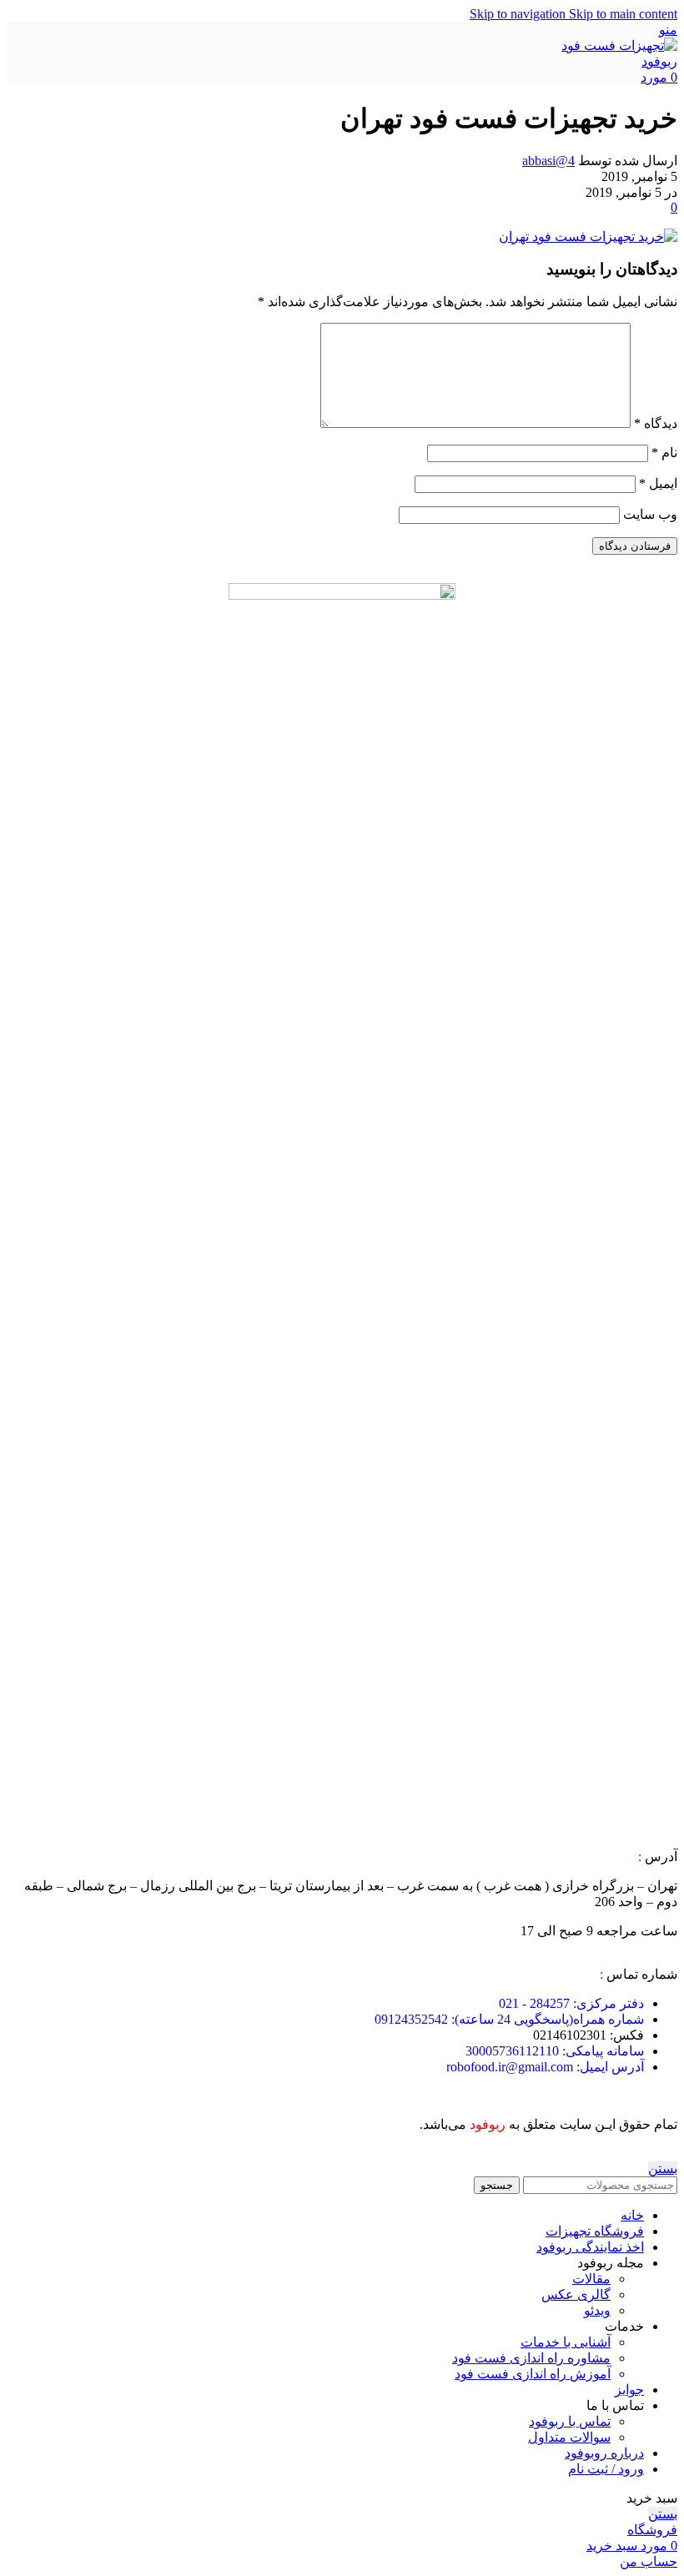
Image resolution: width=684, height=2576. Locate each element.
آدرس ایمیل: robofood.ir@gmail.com (545, 2067)
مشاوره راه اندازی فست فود (531, 2358)
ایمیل (658, 483)
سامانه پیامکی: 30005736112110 (555, 2051)
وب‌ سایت (650, 514)
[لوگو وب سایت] (619, 61)
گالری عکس (576, 2294)
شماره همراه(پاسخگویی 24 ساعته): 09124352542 (509, 2019)
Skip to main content (623, 14)
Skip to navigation (519, 14)
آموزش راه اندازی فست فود (533, 2374)
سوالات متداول (569, 2437)
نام (664, 453)
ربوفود (488, 2124)
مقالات (591, 2279)
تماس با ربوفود (570, 2421)
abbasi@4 (548, 161)
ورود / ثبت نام (606, 2469)
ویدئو (597, 2310)
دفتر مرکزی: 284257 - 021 (571, 2003)
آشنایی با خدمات (566, 2342)
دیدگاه (656, 423)
